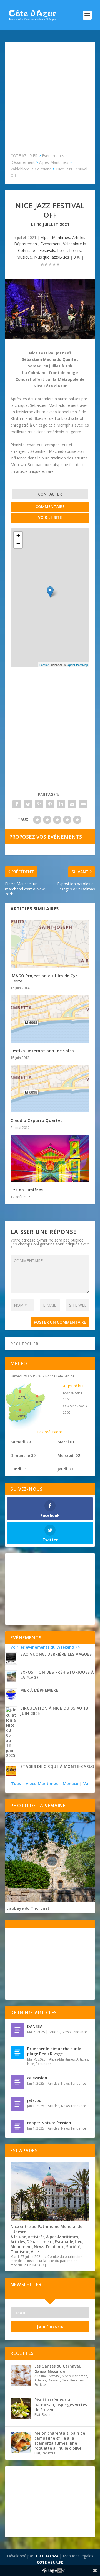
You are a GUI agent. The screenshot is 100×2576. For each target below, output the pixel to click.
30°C (39, 1402)
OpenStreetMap (77, 665)
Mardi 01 (66, 1442)
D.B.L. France (46, 2556)
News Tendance (74, 2032)
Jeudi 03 (65, 1469)
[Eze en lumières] (50, 1158)
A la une (18, 2237)
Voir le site (50, 517)
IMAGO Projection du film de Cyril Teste (45, 978)
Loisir (62, 250)
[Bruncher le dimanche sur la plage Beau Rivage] (17, 2052)
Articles (79, 237)
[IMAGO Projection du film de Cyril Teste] (50, 944)
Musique (24, 257)
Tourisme (20, 2252)
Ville (35, 2252)
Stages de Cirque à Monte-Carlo (57, 1766)
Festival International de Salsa (42, 1051)
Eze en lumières (27, 1190)
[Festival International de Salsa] (50, 1019)
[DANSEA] (17, 2030)
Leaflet (44, 665)
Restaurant (44, 2064)
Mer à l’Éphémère (39, 1690)
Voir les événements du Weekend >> (45, 1647)
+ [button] (18, 536)
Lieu (79, 2242)
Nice (31, 2064)
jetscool (35, 2100)
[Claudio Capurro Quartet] (50, 1089)
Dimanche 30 (23, 1455)
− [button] (18, 544)
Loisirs (75, 250)
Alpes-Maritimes (55, 237)
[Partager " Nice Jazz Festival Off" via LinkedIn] (61, 804)
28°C (22, 1416)
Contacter (50, 494)
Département (26, 244)
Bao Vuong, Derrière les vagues (56, 1654)
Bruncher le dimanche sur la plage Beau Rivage (54, 2051)
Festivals (47, 250)
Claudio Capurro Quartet (37, 1120)
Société (73, 2247)
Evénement (51, 244)
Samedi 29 (21, 1442)
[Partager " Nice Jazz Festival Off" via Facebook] (17, 804)
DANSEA (35, 2026)
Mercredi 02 (69, 1455)
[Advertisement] (50, 100)
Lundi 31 (19, 1469)
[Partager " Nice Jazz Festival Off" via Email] (72, 804)
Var (87, 1784)
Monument (21, 2247)
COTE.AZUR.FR (50, 2562)
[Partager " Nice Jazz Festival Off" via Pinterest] (50, 804)
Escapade (64, 2242)
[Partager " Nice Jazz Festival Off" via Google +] (39, 804)
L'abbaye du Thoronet (28, 1908)
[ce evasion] (17, 2082)
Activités (36, 2237)
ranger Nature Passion (49, 2123)
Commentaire (50, 506)
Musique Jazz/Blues (52, 257)
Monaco (71, 1784)
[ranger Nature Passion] (17, 2126)
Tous (17, 1784)
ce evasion (37, 2078)
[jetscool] (17, 2104)
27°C (22, 1397)
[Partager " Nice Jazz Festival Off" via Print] (83, 804)
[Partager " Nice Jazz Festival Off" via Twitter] (28, 804)
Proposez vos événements (46, 837)
